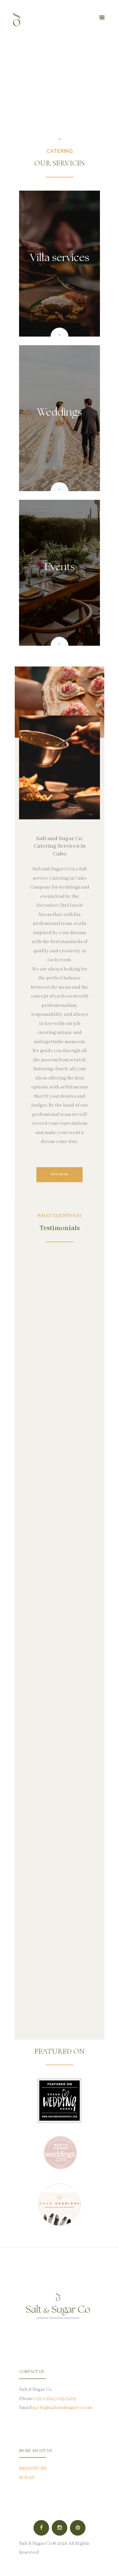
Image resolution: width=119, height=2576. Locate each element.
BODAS (27, 2478)
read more (60, 1174)
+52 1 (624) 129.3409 (55, 2399)
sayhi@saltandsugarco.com (62, 2408)
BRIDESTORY (33, 2469)
